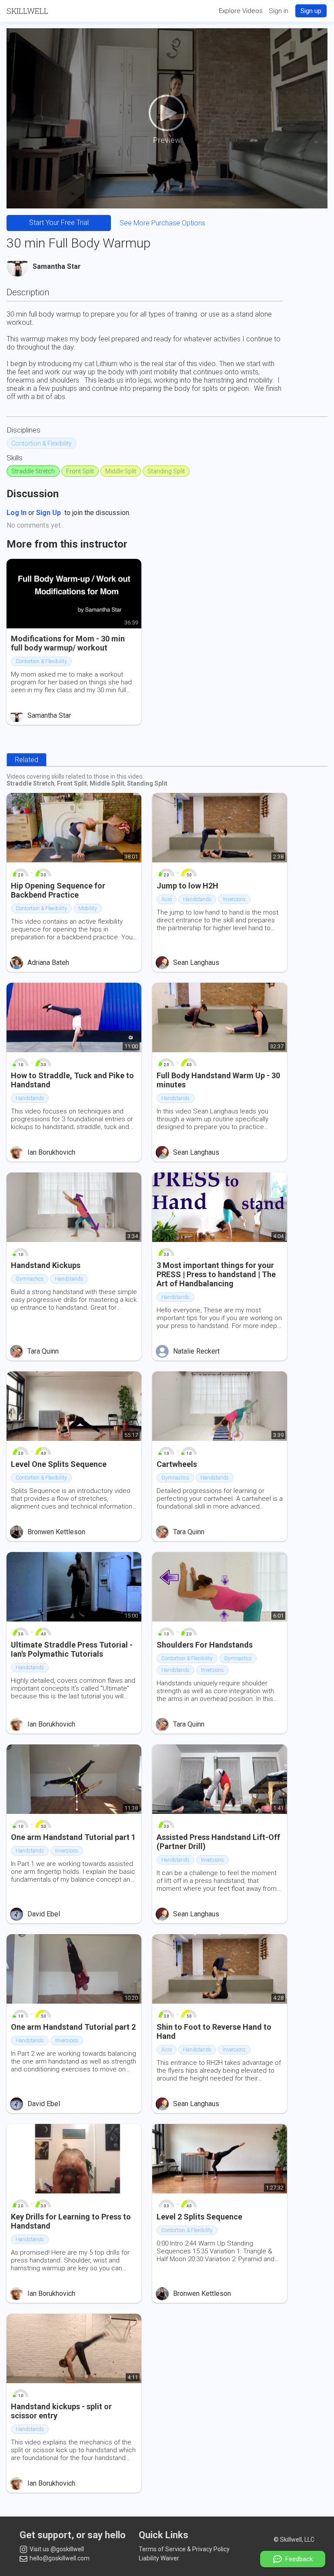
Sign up (311, 11)
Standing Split (166, 471)
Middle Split (121, 471)
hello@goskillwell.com (59, 2558)
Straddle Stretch (33, 471)
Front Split (80, 471)
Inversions (234, 899)
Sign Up (48, 513)
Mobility (88, 908)
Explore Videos (241, 11)
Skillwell (27, 11)
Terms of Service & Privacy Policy (184, 2549)
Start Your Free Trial (59, 223)
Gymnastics (30, 1279)
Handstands (197, 899)
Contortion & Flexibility (42, 443)
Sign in (279, 11)
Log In (17, 513)
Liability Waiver (159, 2558)
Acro (167, 899)
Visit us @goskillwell (56, 2549)
